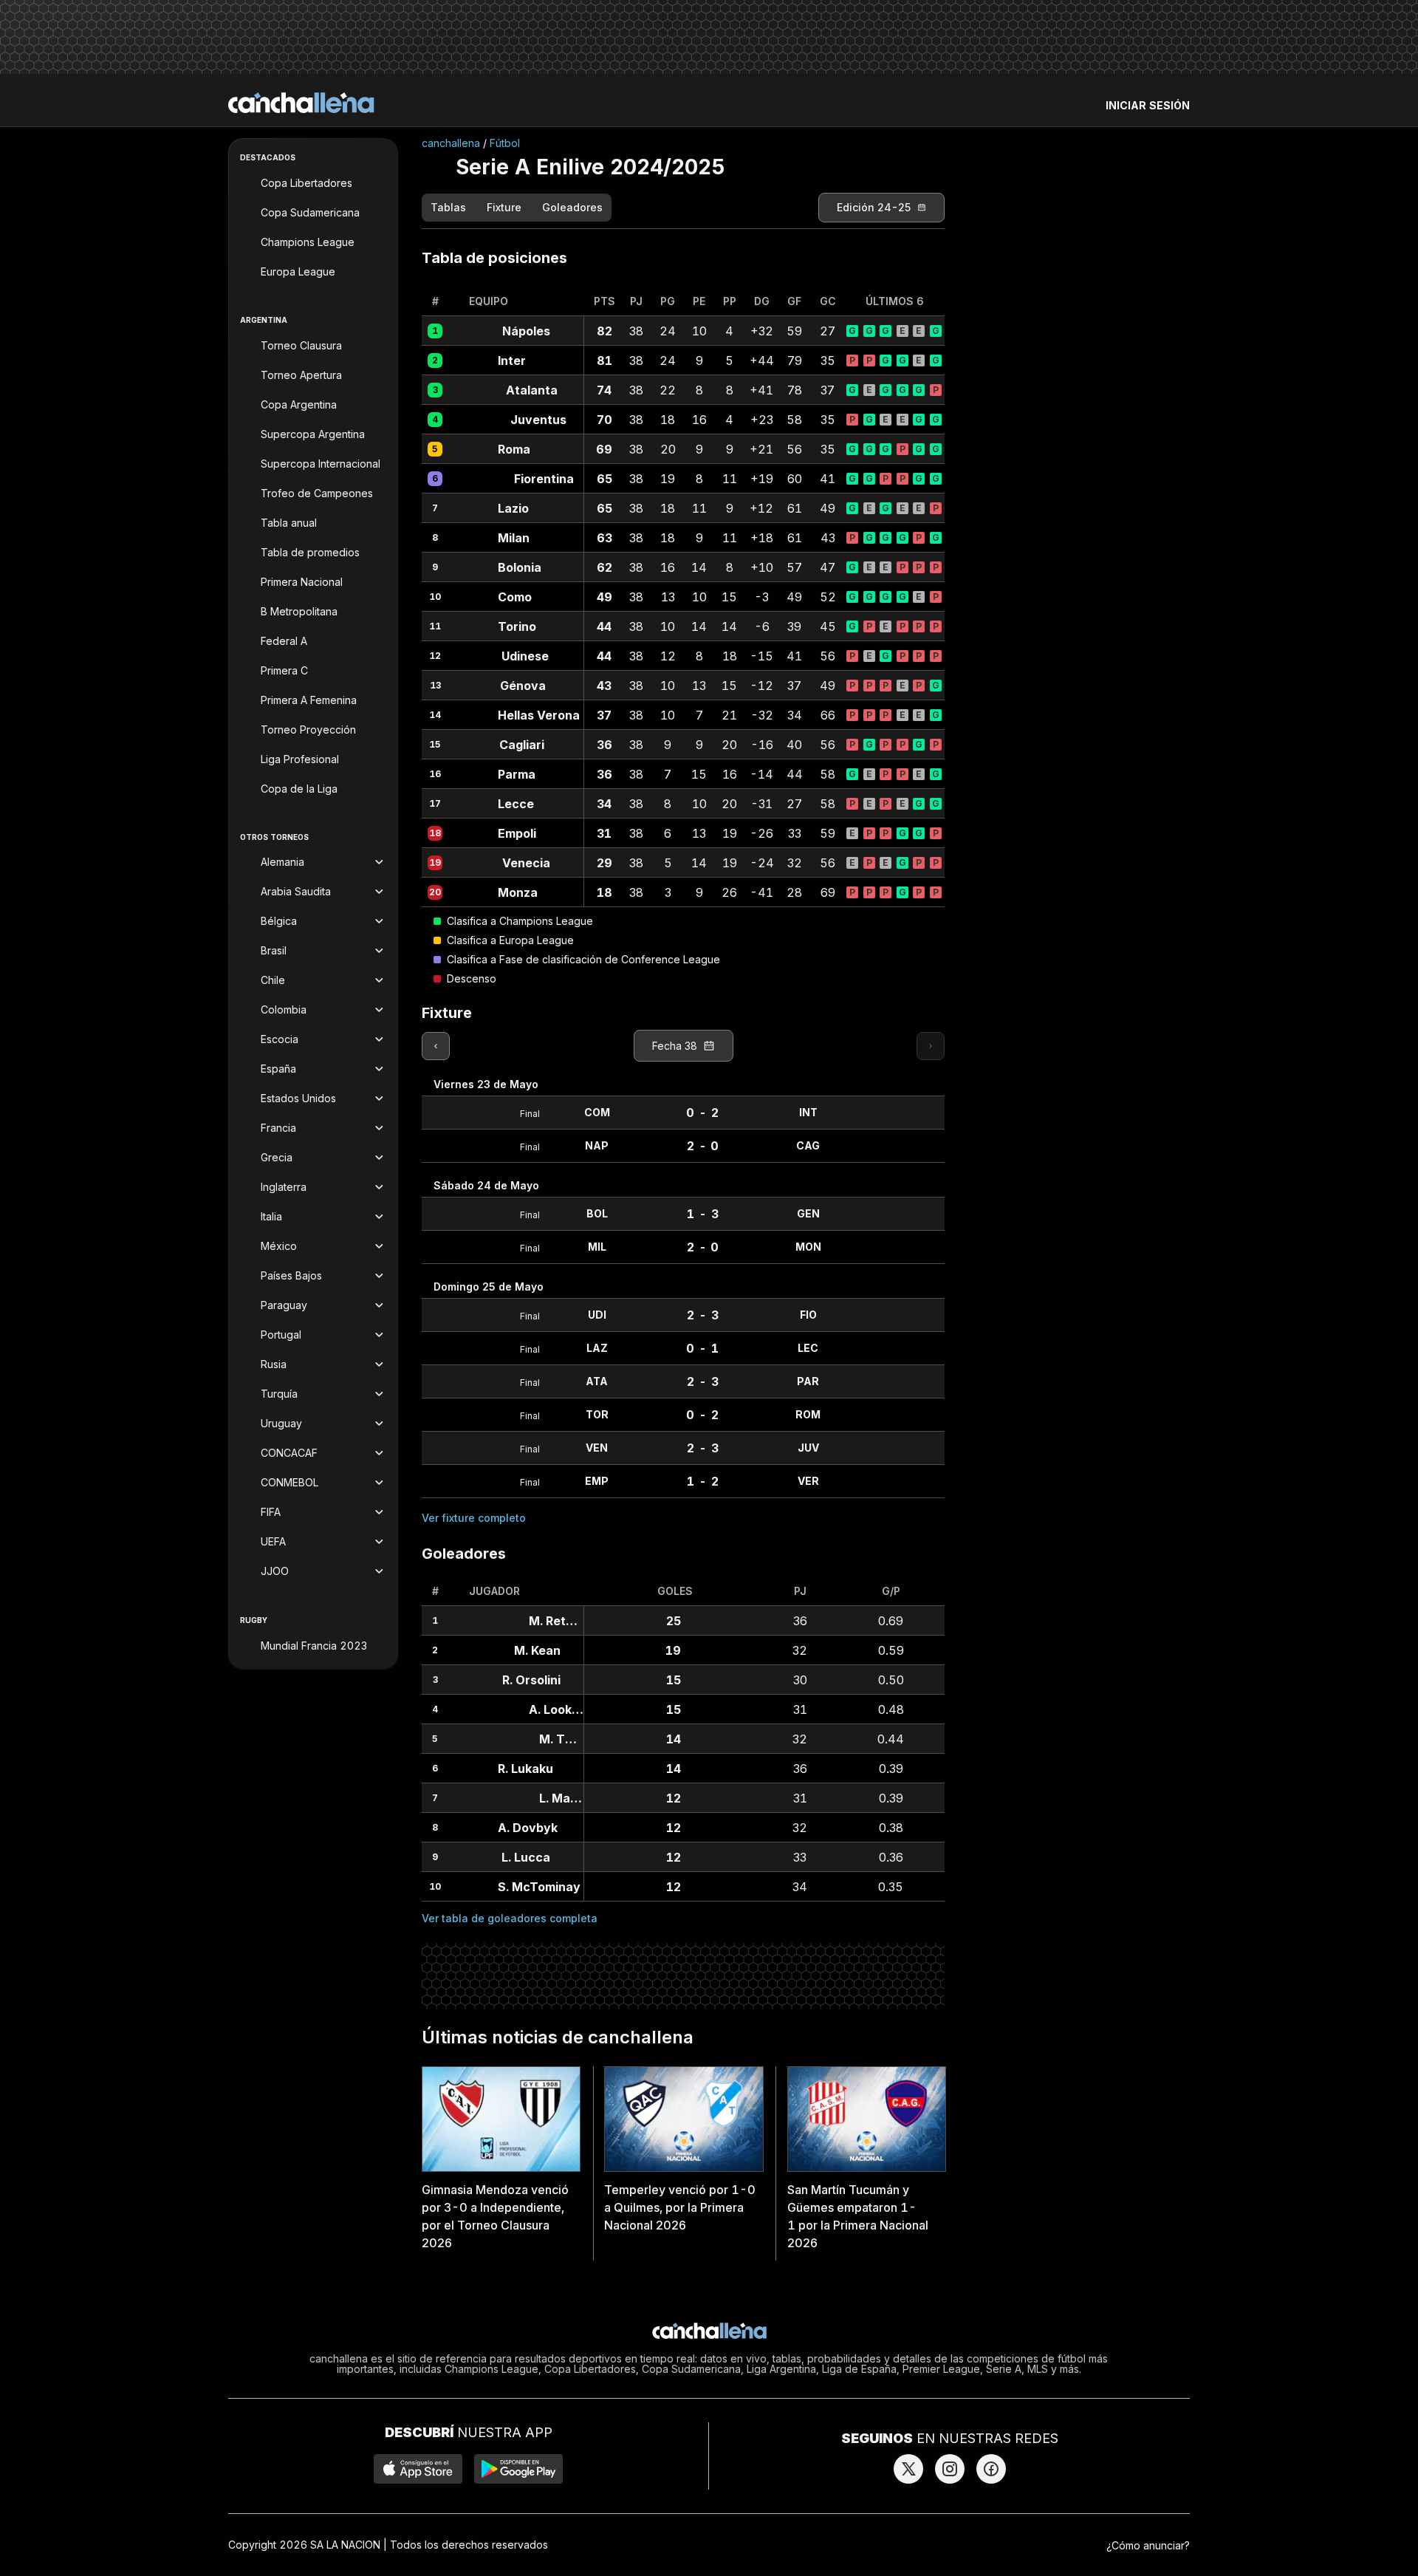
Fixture (504, 208)
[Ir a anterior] (436, 1046)
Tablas (448, 208)
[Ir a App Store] (418, 2469)
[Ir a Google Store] (518, 2469)
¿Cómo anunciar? (1148, 2545)
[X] (908, 2469)
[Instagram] (950, 2469)
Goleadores (572, 208)
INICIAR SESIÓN (1148, 105)
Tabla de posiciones (494, 258)
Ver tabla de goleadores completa (510, 1918)
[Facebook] (991, 2469)
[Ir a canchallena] (301, 103)
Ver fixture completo (474, 1518)
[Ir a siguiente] (931, 1046)
